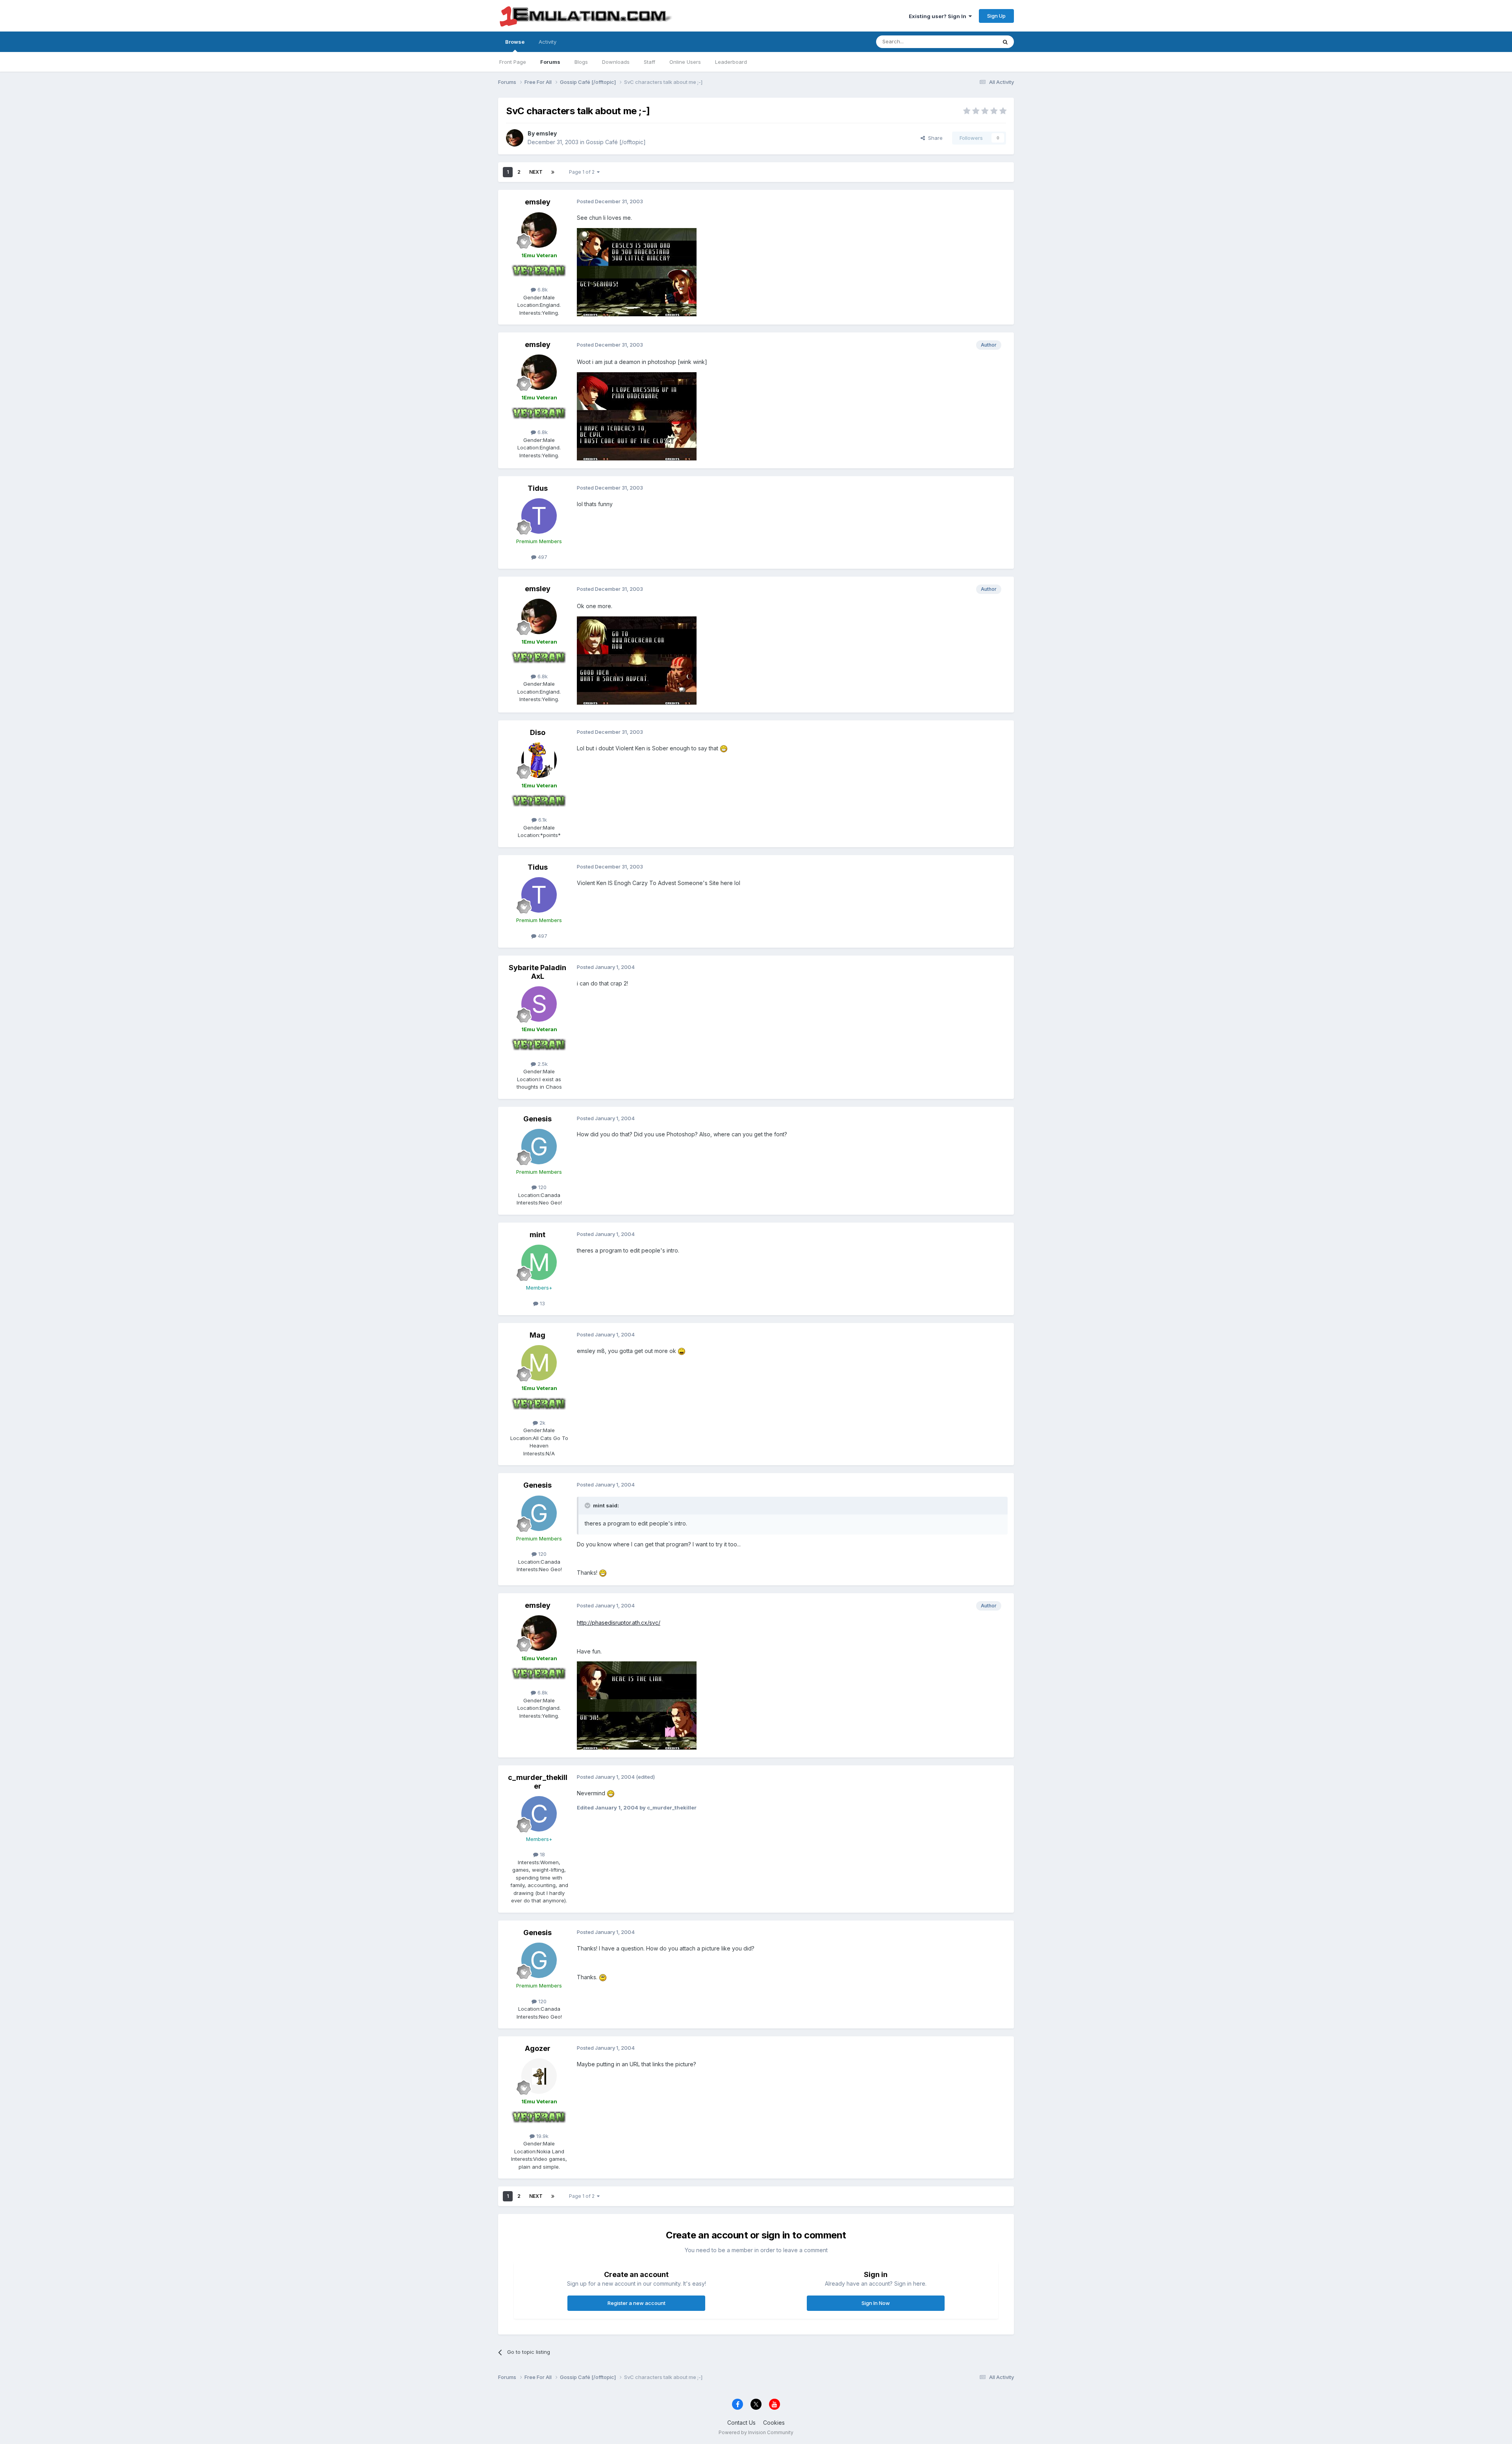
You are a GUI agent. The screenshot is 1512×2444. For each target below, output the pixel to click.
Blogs (581, 62)
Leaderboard (731, 62)
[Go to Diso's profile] (539, 760)
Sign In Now (876, 2303)
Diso (538, 732)
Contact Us (741, 2423)
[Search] (1005, 42)
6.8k (542, 289)
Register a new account (636, 2303)
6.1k (542, 820)
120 (542, 1187)
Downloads (616, 62)
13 (542, 1303)
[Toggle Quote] (588, 1505)
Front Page (513, 62)
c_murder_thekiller (538, 1782)
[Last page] (553, 172)
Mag (537, 1335)
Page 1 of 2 (583, 172)
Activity (548, 42)
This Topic (974, 42)
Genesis (537, 1119)
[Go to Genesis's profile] (539, 1147)
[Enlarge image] (724, 748)
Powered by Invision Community (756, 2432)
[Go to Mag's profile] (539, 1363)
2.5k (542, 1064)
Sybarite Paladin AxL (537, 972)
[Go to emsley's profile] (515, 138)
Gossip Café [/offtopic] (616, 142)
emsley (546, 133)
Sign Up (996, 16)
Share (934, 138)
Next (536, 172)
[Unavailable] (637, 272)
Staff (649, 62)
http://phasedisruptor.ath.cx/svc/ (619, 1623)
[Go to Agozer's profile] (539, 2076)
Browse (515, 42)
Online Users (685, 62)
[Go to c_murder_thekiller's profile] (539, 1814)
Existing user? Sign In (939, 16)
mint (537, 1235)
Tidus (538, 488)
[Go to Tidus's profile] (539, 516)
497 (542, 557)
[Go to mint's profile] (539, 1262)
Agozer (538, 2048)
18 (542, 1854)
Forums (550, 62)
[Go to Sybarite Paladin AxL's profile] (539, 1004)
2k (542, 1423)
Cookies (774, 2423)
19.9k (542, 2136)
